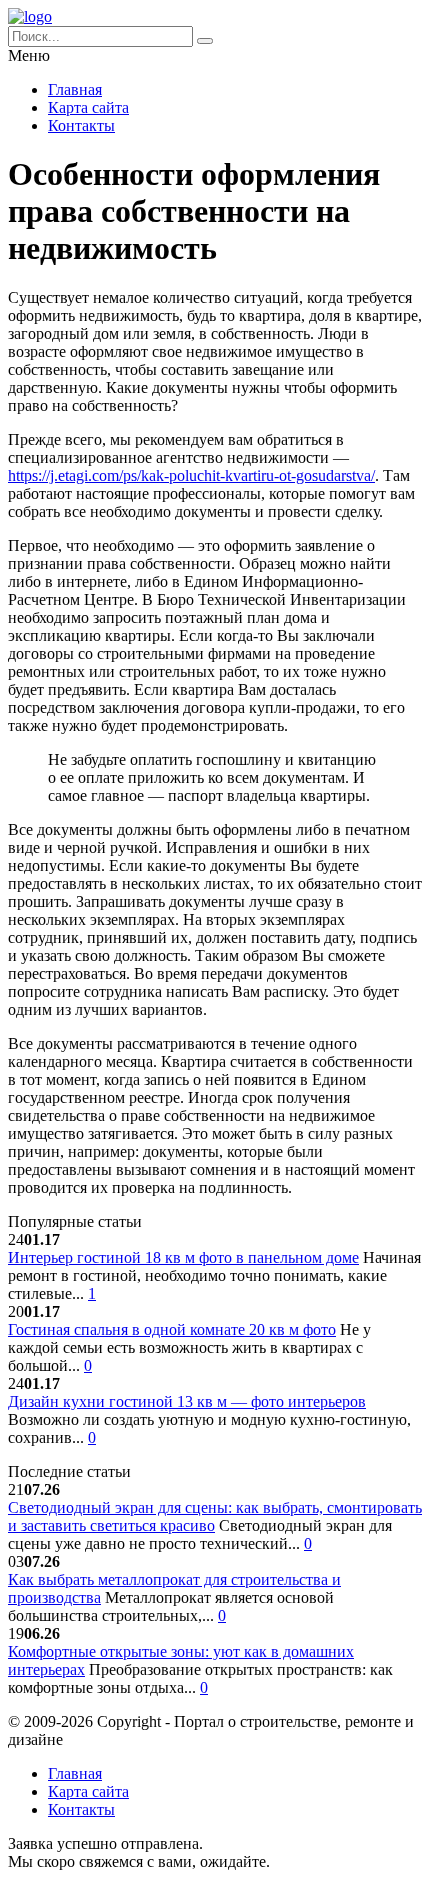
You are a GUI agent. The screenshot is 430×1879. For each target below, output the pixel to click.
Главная (75, 89)
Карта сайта (88, 107)
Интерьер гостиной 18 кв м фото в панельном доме (183, 1257)
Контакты (81, 125)
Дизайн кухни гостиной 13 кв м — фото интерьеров (187, 1401)
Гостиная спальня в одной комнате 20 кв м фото (172, 1329)
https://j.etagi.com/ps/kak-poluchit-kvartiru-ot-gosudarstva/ (191, 475)
